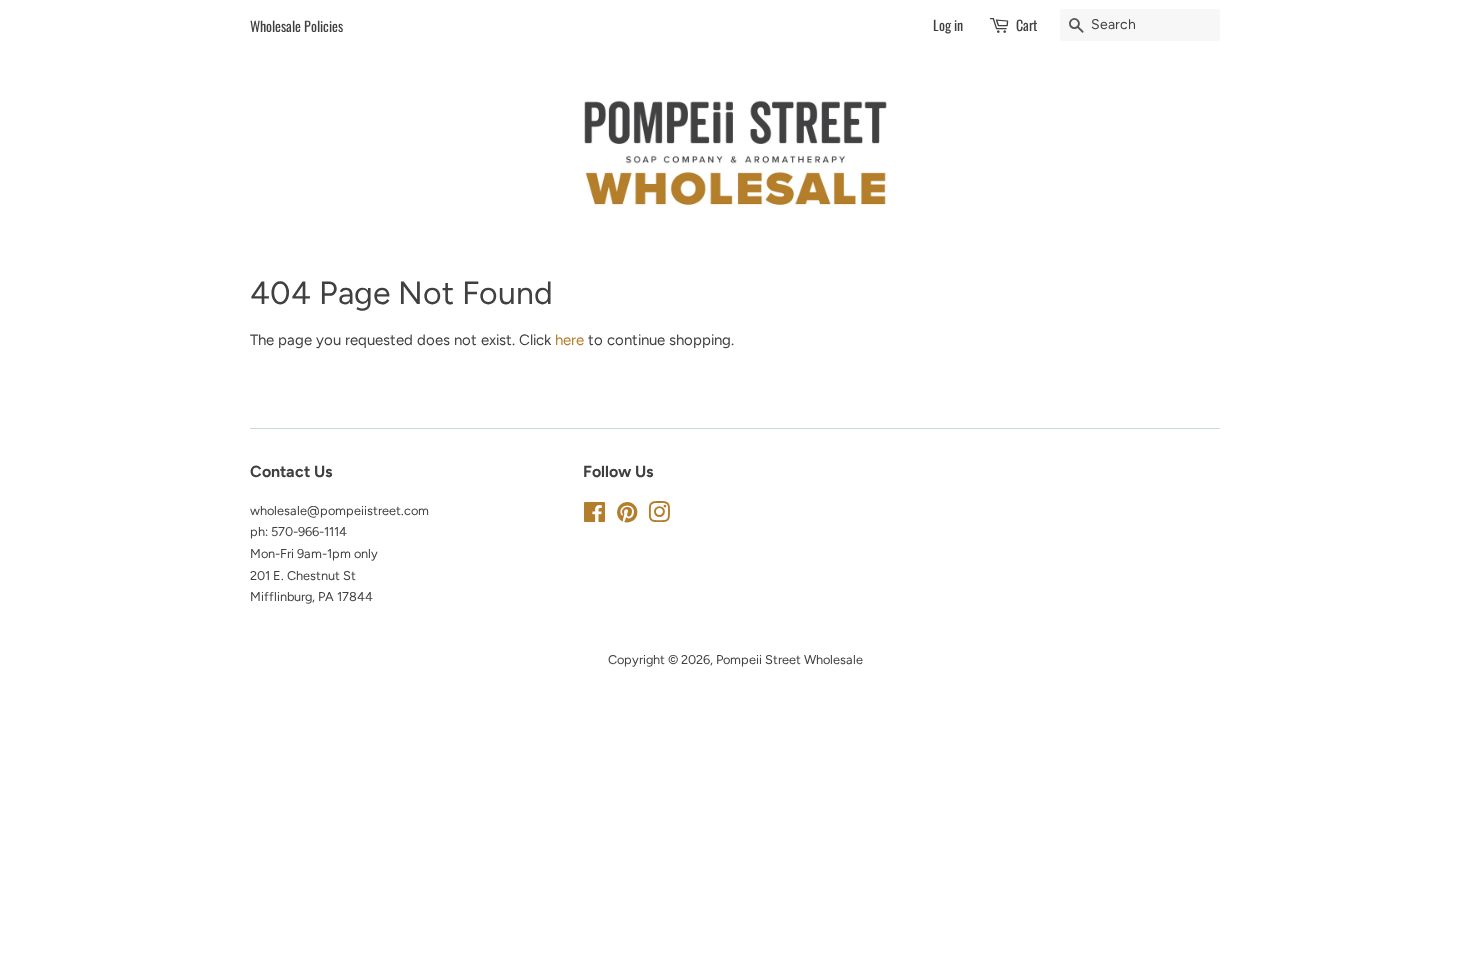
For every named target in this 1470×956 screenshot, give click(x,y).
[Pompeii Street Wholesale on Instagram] (659, 516)
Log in (948, 24)
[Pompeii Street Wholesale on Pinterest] (627, 516)
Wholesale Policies (296, 25)
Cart (1026, 24)
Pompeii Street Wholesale (789, 659)
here (569, 340)
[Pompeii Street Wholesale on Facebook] (594, 516)
